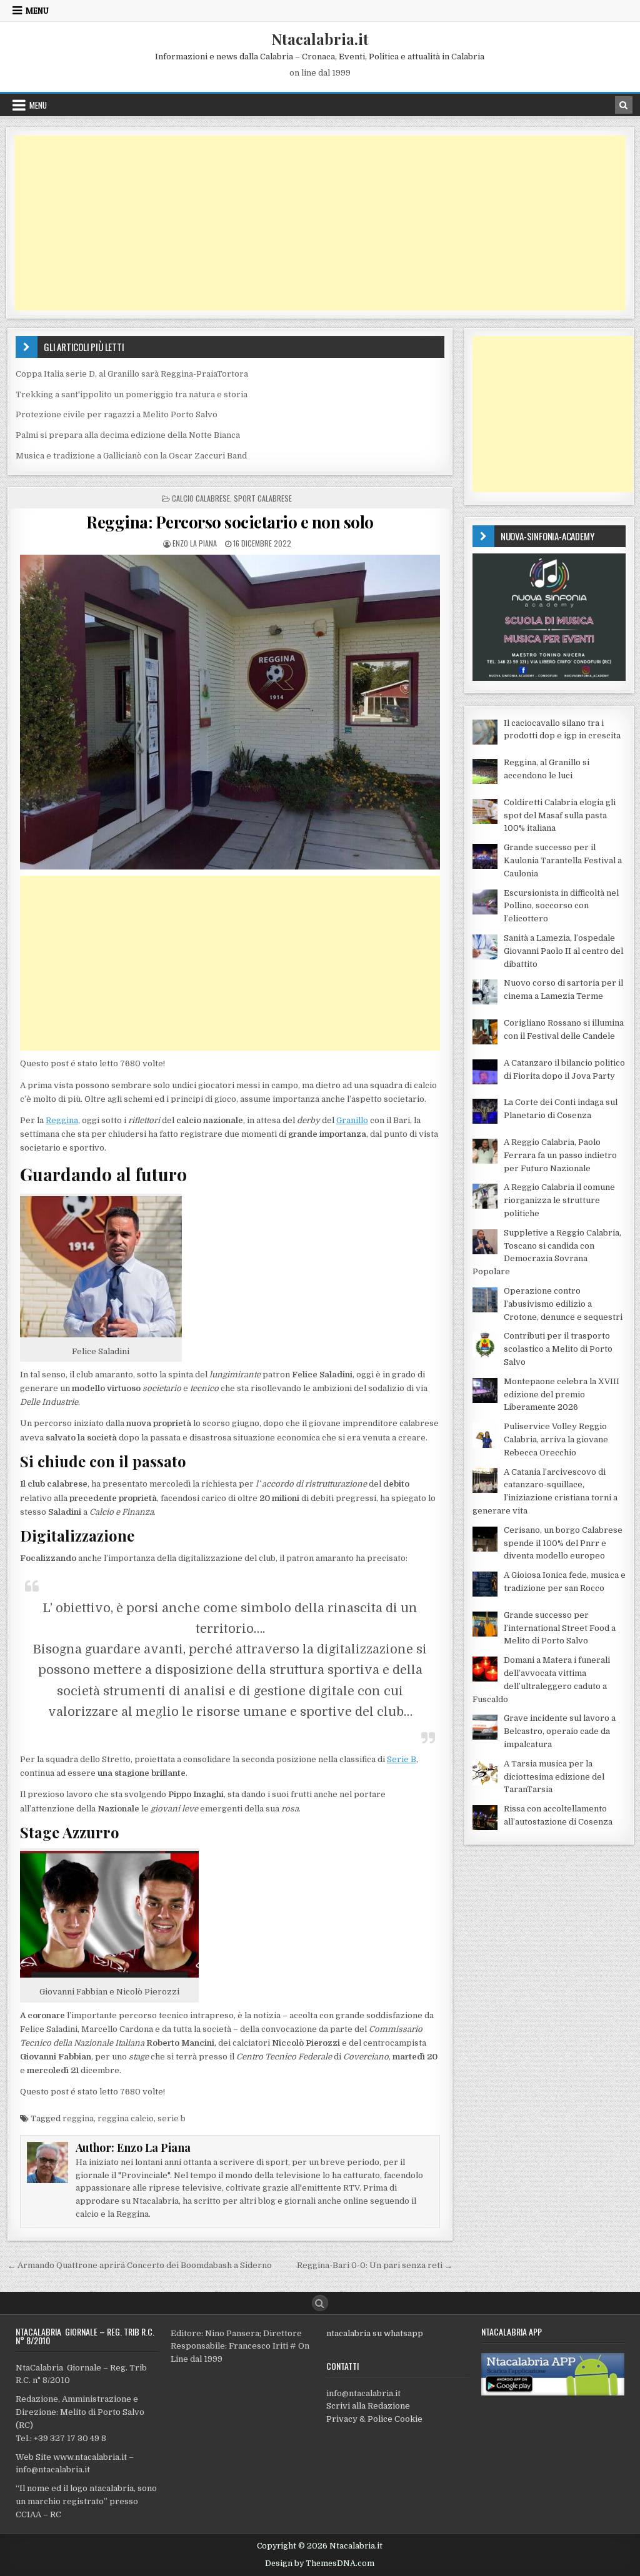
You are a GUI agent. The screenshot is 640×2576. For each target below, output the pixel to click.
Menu (37, 11)
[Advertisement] (320, 223)
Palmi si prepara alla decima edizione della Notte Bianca (128, 435)
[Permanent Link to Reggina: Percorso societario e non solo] (230, 712)
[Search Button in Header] (624, 105)
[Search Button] (320, 2303)
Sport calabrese (263, 498)
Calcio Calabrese (201, 498)
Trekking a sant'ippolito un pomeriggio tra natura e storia (132, 394)
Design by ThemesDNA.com (320, 2564)
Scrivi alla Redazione (368, 2406)
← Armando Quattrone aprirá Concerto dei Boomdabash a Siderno (140, 2265)
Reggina (62, 1120)
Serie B (402, 1759)
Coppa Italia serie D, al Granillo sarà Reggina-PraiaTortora (132, 374)
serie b (172, 2118)
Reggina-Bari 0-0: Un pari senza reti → (375, 2265)
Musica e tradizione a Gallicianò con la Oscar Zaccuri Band (131, 456)
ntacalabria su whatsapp (375, 2333)
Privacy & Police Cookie (374, 2419)
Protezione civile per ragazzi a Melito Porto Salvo (117, 414)
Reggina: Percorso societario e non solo (230, 522)
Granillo (352, 1120)
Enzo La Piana (195, 543)
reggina (78, 2118)
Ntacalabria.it (320, 39)
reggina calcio (126, 2118)
